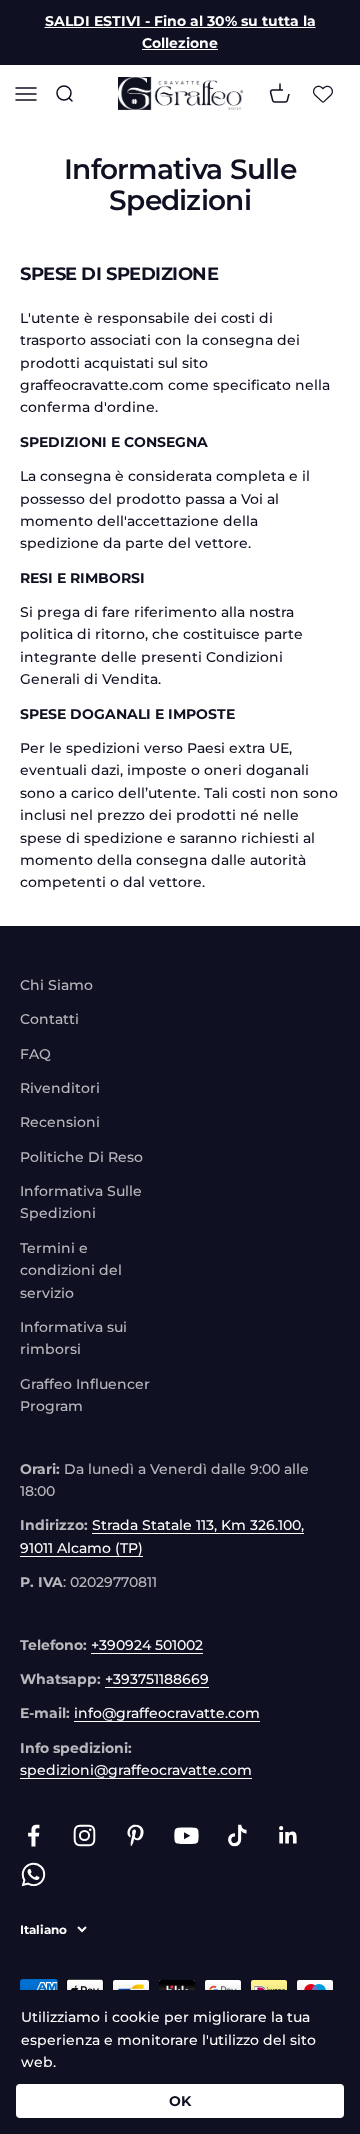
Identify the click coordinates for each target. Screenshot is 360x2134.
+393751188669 (157, 1679)
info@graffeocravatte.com (167, 1713)
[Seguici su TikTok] (237, 1835)
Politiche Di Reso (81, 1157)
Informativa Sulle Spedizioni (81, 1202)
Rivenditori (60, 1088)
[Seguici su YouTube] (186, 1835)
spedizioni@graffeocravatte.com (136, 1770)
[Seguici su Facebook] (33, 1835)
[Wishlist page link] (323, 93)
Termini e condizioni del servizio (71, 1270)
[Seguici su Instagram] (84, 1835)
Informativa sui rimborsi (73, 1338)
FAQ (35, 1054)
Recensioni (60, 1122)
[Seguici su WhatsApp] (33, 1874)
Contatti (49, 1019)
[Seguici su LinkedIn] (288, 1835)
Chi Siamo (56, 985)
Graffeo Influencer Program (85, 1395)
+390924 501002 (147, 1645)
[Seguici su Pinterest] (135, 1835)
